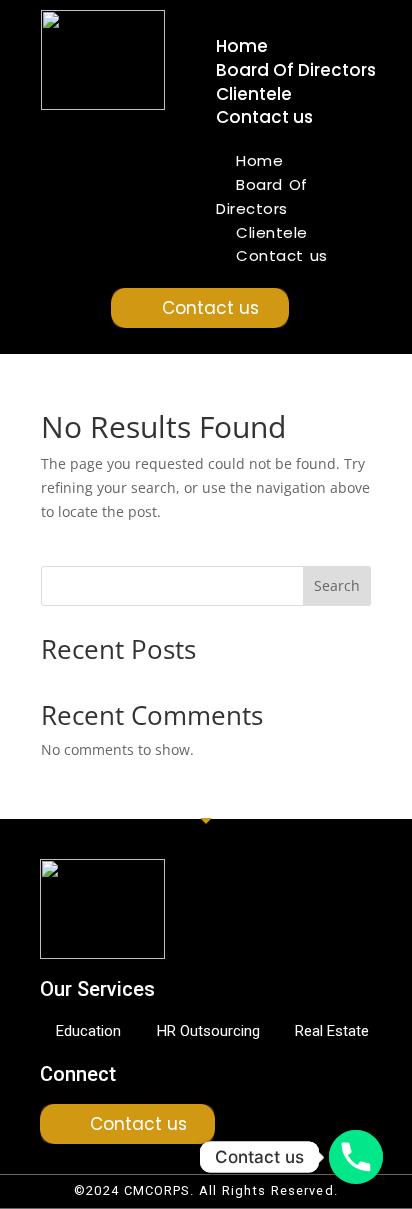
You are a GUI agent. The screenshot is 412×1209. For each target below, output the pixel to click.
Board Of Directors (296, 70)
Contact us (264, 117)
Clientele (254, 94)
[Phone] (356, 1157)
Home (242, 46)
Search (337, 585)
